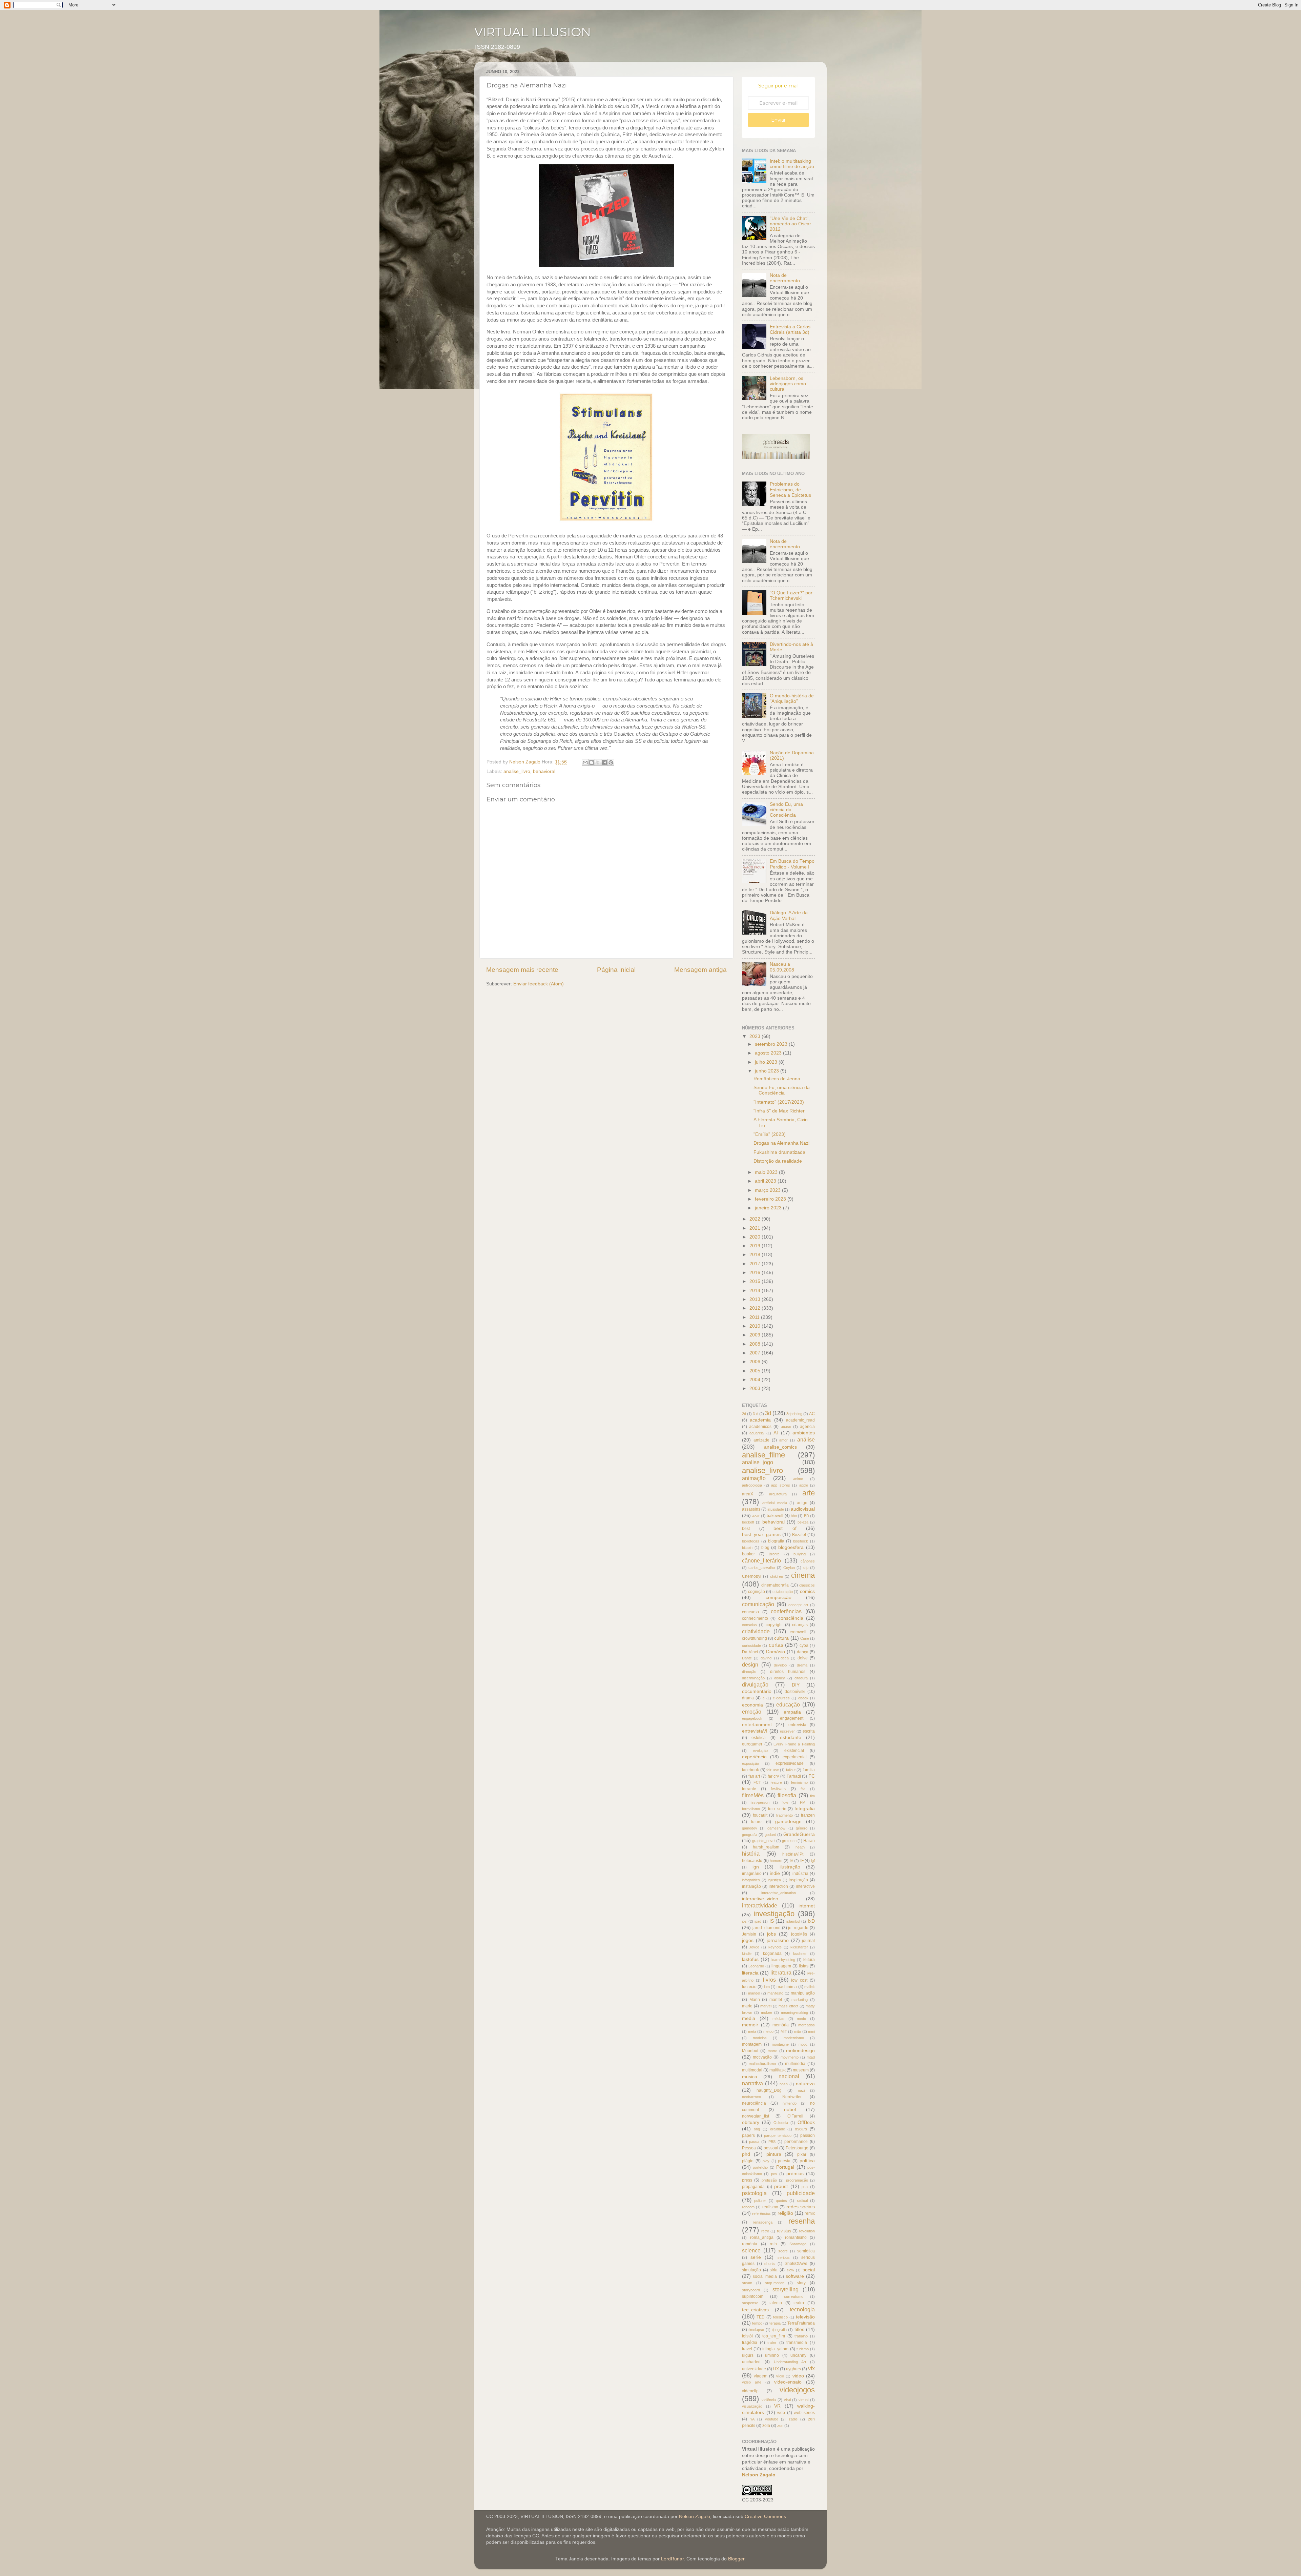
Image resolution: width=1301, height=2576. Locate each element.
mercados (807, 2025)
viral (787, 2400)
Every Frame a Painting (794, 1744)
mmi (811, 2031)
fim (812, 1796)
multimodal (752, 2070)
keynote (775, 1947)
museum (801, 2070)
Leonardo (756, 1966)
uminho (772, 2355)
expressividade (790, 1763)
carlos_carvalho (762, 1568)
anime (798, 1479)
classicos (807, 1585)
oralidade (778, 2129)
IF (802, 1861)
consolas (749, 1625)
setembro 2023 (772, 1044)
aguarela (757, 1433)
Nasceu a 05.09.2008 (782, 967)
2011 (755, 1317)
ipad (758, 1921)
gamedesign (788, 1822)
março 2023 (768, 1190)
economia (752, 1705)
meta (752, 2031)
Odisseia (781, 2123)
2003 (756, 1388)
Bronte (774, 1554)
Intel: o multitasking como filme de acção (792, 164)
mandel (754, 1993)
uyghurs (793, 2369)
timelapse (756, 2330)
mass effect (788, 2006)
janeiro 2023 (769, 1208)
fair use (773, 1770)
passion (808, 2135)
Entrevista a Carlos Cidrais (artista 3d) (790, 330)
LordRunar (672, 2559)
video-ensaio (788, 2382)
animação (754, 1478)
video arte (752, 2382)
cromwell (798, 1632)
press (747, 2180)
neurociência (754, 2103)
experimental (795, 1757)
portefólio (760, 2167)
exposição (750, 1763)
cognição (757, 1592)
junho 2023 (768, 1071)
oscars (801, 2129)
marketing (800, 2000)
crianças (800, 1625)
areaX (748, 1494)
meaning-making (794, 2012)
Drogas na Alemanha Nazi (781, 1143)
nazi (801, 2090)
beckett (748, 1522)
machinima (787, 1987)
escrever (787, 1731)
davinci (766, 1658)
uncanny (798, 2355)
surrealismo (794, 2296)
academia (760, 1420)
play (766, 2161)
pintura (774, 2154)
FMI (803, 1802)
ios (744, 1921)
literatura (781, 1972)
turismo (803, 2349)
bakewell (775, 1516)
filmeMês (753, 1795)
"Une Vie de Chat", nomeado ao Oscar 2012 (790, 224)
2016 (756, 1273)
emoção (752, 1712)
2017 (756, 1264)
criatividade (756, 1631)
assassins (751, 1509)
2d (744, 1414)
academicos (760, 1427)
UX (776, 2369)
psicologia (754, 2193)
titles (799, 2329)
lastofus (750, 1959)
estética (759, 1738)
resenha (802, 2221)
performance (796, 2142)
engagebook (752, 1718)
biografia (776, 1541)
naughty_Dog (769, 2090)
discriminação (753, 1678)
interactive (805, 1886)
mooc (803, 2044)
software (795, 2276)
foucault (760, 1815)
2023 (756, 1036)
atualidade (776, 1509)
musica (750, 2077)
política (807, 2161)
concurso (750, 1612)
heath (800, 1847)
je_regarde (798, 1928)
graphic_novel (764, 1841)
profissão (769, 2180)
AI (776, 1433)
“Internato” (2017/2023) (779, 1102)
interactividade (760, 1905)
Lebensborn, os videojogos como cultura (788, 384)
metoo (768, 2031)
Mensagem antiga (700, 970)
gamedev (750, 1828)
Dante (747, 1658)
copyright (774, 1625)
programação (797, 2180)
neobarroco (751, 2097)
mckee (767, 2012)
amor (783, 1440)
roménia (750, 2244)
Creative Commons (765, 2517)
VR (777, 2406)
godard (770, 1835)
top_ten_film (774, 2336)
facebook (750, 1770)
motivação (762, 2057)
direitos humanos (788, 1672)
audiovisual (803, 1509)
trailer (772, 2343)
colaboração (783, 1592)
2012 (756, 1308)
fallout (791, 1770)
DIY (796, 1685)
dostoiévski (795, 1692)
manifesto (775, 1993)
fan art (754, 1776)
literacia (750, 1973)
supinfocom (753, 2296)
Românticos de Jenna (777, 1079)
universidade (754, 2369)
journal (808, 1941)
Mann (755, 2000)
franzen (808, 1815)
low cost (799, 1980)
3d (768, 1413)
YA (752, 2419)
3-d (756, 1414)
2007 (756, 1353)
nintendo (790, 2103)
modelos (760, 2038)
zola (766, 2426)
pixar (802, 2154)
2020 (756, 1237)
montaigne (780, 2044)
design (750, 1664)
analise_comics (780, 1447)
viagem (761, 2376)
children (777, 1576)
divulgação (755, 1684)
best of (785, 1528)
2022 (756, 1219)
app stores (781, 1485)
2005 (756, 1371)
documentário (757, 1691)
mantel (776, 2000)
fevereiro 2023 (771, 1199)
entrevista (797, 1725)
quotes (781, 2201)
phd (746, 2154)
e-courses (781, 1698)
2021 (756, 1228)
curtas (776, 1645)
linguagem (781, 1966)
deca (785, 1658)
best (746, 1529)
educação (788, 1704)
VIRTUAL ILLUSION (533, 32)
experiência (754, 1757)
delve (803, 1658)
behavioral (544, 771)
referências (761, 2213)
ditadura (801, 1678)
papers (748, 2135)
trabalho (801, 2336)
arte (809, 1493)
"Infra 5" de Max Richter (779, 1111)
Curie (805, 1638)
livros (769, 1980)
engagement (792, 1718)
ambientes (804, 1433)
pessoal (771, 2148)
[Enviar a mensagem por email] (585, 762)
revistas (784, 2231)
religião (785, 2213)
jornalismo (778, 1940)
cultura (781, 1638)
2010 (756, 1326)
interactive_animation (779, 1893)
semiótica (806, 2251)
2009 (756, 1335)
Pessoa (749, 2148)
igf (813, 1861)
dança (803, 1652)
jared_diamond (767, 1928)
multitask (778, 2070)
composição (779, 1598)
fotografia (805, 1809)
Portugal (785, 2167)
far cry (773, 1776)
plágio (748, 2161)
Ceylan (789, 1568)
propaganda (753, 2187)
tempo (757, 2323)
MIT (784, 2031)
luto (767, 1987)
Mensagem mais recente (522, 970)
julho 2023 (767, 1062)
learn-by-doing (783, 1960)
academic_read (800, 1420)
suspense (750, 2303)
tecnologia (802, 2309)
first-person (760, 1802)
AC (812, 1414)
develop (780, 1665)
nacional (789, 2076)
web (781, 2413)
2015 (756, 1281)
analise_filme (763, 1455)
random (748, 2207)
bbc (794, 1516)
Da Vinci (750, 1652)
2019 (756, 1246)
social (809, 2270)
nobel (790, 2110)
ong (757, 2129)
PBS (772, 2142)
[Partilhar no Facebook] (604, 762)
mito (798, 2031)
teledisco (780, 2317)
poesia (784, 2161)
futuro (756, 1822)
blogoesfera (791, 1547)
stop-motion (775, 2283)
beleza (803, 1522)
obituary (751, 2122)
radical (802, 2201)
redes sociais (801, 2207)
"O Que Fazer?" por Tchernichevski (791, 596)
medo (801, 2019)
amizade (761, 1440)
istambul (793, 1921)
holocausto (752, 1861)
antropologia (752, 1485)
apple (804, 1485)
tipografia (779, 2330)
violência (769, 2400)
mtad (811, 2057)
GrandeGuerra (799, 1834)
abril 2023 (766, 1181)
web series (804, 2413)
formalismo (751, 1809)
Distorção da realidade (778, 1161)
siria (774, 2270)
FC (812, 1776)
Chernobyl (752, 1576)
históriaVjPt (793, 1854)
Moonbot (750, 2051)
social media (765, 2276)
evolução (760, 1751)
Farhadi (794, 1776)
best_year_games (761, 1535)
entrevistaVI (755, 1731)
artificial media (775, 1503)
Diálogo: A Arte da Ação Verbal (789, 915)
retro (765, 2231)
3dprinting (794, 1414)
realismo (770, 2207)
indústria (800, 1874)
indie (775, 1873)
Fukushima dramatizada (779, 1152)
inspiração (798, 1880)
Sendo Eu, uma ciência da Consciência (786, 810)
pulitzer (760, 2201)
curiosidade (751, 1645)
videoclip (750, 2391)
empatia (792, 1712)
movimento (790, 2057)
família (809, 1770)
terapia (775, 2323)
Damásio (776, 1652)
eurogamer (752, 1744)
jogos (748, 1940)
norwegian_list (756, 2116)
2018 (756, 1255)
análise (806, 1439)
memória (781, 2025)
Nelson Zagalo (759, 2475)
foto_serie (777, 1809)
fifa (803, 1789)
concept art (798, 1605)
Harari (809, 1841)
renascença (763, 2222)
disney (780, 1678)
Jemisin (749, 1934)
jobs (771, 1934)
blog (765, 1548)
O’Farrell (795, 2116)
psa (805, 2187)
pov (774, 2174)
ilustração (790, 1867)
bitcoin (747, 1548)
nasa (784, 2084)
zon (780, 2426)
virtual (803, 2400)
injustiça (774, 1880)
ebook (803, 1698)
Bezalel (799, 1535)
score (783, 2251)
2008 (756, 1344)
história (751, 1854)
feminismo (799, 1782)
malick (810, 1987)
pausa (754, 2142)
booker (748, 1554)
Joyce (754, 1947)
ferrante (749, 1789)
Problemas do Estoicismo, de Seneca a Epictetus (790, 489)
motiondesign (800, 2051)
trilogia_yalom (775, 2349)
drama (748, 1698)
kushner (800, 1954)
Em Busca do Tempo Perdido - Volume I (792, 864)
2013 (756, 1299)
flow (785, 1802)
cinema (803, 1575)
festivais (778, 1789)
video (798, 2376)
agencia (807, 1427)
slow (790, 2270)
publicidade (801, 2193)
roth (773, 2244)
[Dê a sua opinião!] (592, 762)
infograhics (751, 1880)
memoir (750, 2025)
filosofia (787, 1795)
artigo (802, 1503)
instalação (751, 1886)
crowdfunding (755, 1638)
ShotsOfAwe (796, 2264)
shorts (770, 2264)
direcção (749, 1672)
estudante (791, 1737)
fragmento (784, 1815)
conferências (786, 1611)
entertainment (757, 1725)
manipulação (803, 1993)
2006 (756, 1362)
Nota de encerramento (785, 278)
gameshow (776, 1828)
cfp (806, 1568)
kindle (747, 1954)
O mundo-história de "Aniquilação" (792, 699)
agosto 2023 (769, 1053)
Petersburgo (797, 2148)
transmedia (797, 2343)
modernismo (794, 2038)
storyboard (751, 2290)
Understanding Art (790, 2362)
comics (807, 1591)
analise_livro (517, 771)
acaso (786, 1427)
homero (776, 1861)
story (801, 2283)
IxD (811, 1921)
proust (781, 2186)
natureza (805, 2084)
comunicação (758, 1604)
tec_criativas (755, 2310)
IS (772, 1921)
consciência (791, 1618)
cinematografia (775, 1585)
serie (756, 2257)
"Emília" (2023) (770, 1134)
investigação (774, 1914)
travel (747, 2349)
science (751, 2250)
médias (778, 2019)
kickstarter (799, 1947)
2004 (756, 1380)
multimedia (795, 2064)
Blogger (736, 2559)
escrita (809, 1731)
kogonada (772, 1954)
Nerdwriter (792, 2097)
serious (784, 2257)
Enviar (778, 120)
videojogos (797, 2390)
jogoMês (799, 1934)
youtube (772, 2419)
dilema (802, 1665)
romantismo (796, 2237)
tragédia (750, 2343)
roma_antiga (762, 2237)
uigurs (748, 2355)
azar (756, 1516)
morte (772, 2051)
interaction (778, 1886)
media (749, 2018)
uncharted (751, 2362)
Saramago (798, 2244)
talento (776, 2303)
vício (780, 2376)
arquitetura (778, 1494)
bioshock (801, 1541)
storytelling (786, 2289)
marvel (766, 2006)
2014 (756, 1291)
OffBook (806, 2122)
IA (791, 1861)
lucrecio (749, 1987)
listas (804, 1966)
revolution (807, 2231)
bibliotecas (751, 1541)
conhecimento (755, 1618)
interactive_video (760, 1899)
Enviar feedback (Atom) (539, 984)
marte (747, 2006)
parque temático (778, 2135)
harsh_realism (766, 1847)
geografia (750, 1835)
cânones (808, 1561)
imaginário (752, 1874)
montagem (752, 2044)
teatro (799, 2303)
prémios (795, 2174)
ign (756, 1867)
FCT (757, 1782)
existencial (794, 1751)
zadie (793, 2419)
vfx (811, 2368)
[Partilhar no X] (598, 762)
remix (810, 2213)
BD (807, 1516)
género (802, 1828)
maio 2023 (767, 1172)
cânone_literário (761, 1560)
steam (747, 2283)
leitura (809, 1960)
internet (807, 1906)
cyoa (804, 1645)
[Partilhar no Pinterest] (611, 762)
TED (761, 2317)
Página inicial (616, 970)
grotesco (789, 1841)
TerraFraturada (801, 2323)
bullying (800, 1554)
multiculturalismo (762, 2064)
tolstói (747, 2336)
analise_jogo (758, 1462)
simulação (751, 2270)
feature (776, 1782)
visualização (752, 2406)
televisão (805, 2317)
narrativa (752, 2083)
